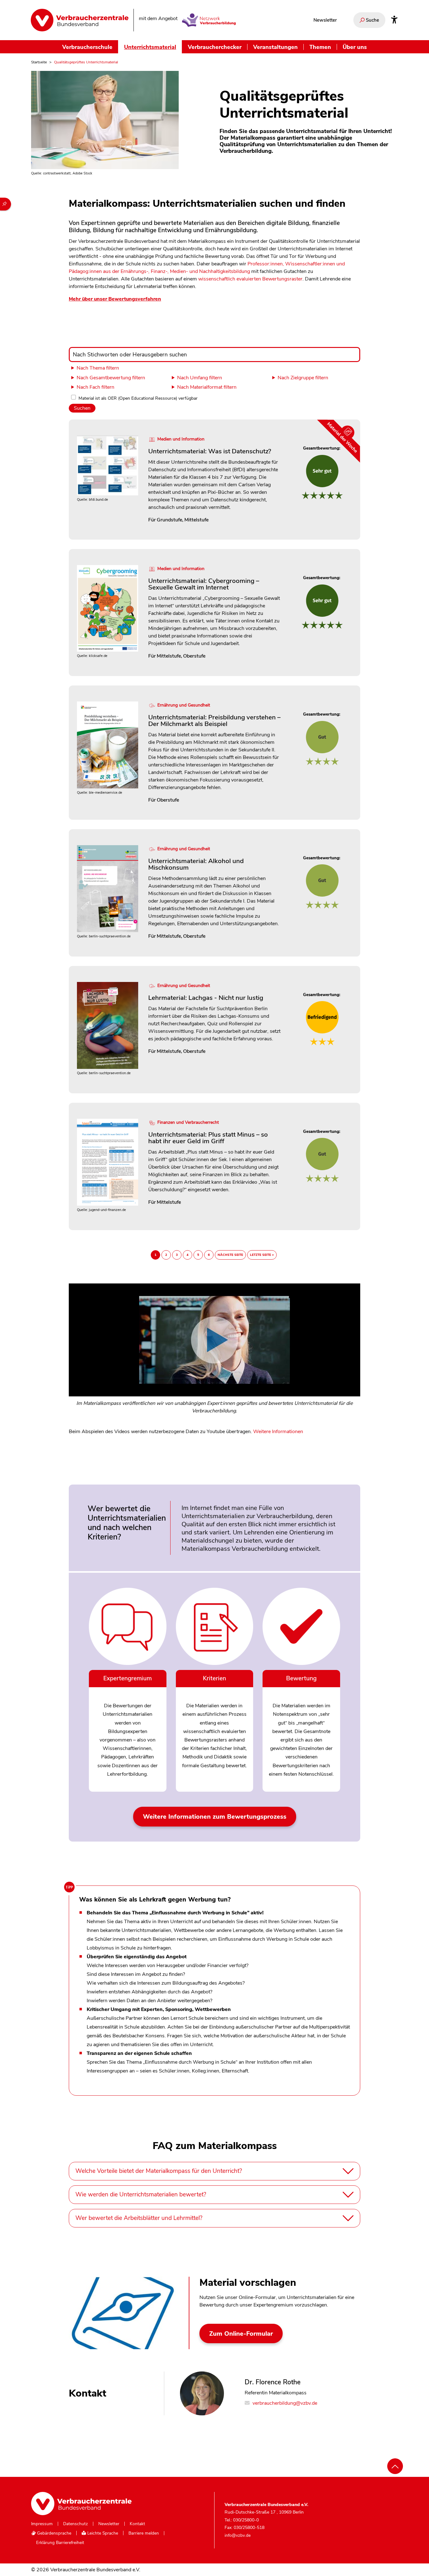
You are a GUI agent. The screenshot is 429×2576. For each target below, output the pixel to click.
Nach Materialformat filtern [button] (207, 387)
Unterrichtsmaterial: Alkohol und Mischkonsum (196, 864)
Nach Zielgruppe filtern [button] (303, 378)
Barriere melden (144, 2533)
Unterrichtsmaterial (150, 47)
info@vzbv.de (238, 2535)
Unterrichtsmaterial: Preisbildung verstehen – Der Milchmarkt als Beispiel (214, 720)
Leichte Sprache (102, 2533)
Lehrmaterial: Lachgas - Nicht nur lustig (206, 998)
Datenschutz (76, 2524)
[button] (215, 1353)
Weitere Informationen (278, 1432)
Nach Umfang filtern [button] (200, 378)
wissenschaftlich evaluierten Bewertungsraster (250, 279)
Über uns (355, 47)
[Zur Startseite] (80, 20)
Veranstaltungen (275, 47)
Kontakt (137, 2524)
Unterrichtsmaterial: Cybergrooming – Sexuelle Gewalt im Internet (204, 584)
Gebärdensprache (54, 2533)
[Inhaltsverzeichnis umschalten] (5, 204)
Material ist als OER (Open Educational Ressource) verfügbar (138, 398)
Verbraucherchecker (215, 47)
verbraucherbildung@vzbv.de (284, 2403)
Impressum (42, 2524)
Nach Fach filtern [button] (95, 387)
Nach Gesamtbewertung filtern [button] (111, 378)
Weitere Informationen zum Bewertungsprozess (215, 1817)
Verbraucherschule (87, 47)
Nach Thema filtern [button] (98, 368)
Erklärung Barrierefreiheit (60, 2543)
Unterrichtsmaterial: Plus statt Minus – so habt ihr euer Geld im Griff (208, 1138)
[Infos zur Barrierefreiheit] (394, 20)
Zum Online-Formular (241, 2334)
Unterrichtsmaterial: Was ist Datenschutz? (210, 451)
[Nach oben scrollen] (395, 2466)
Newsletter (325, 20)
